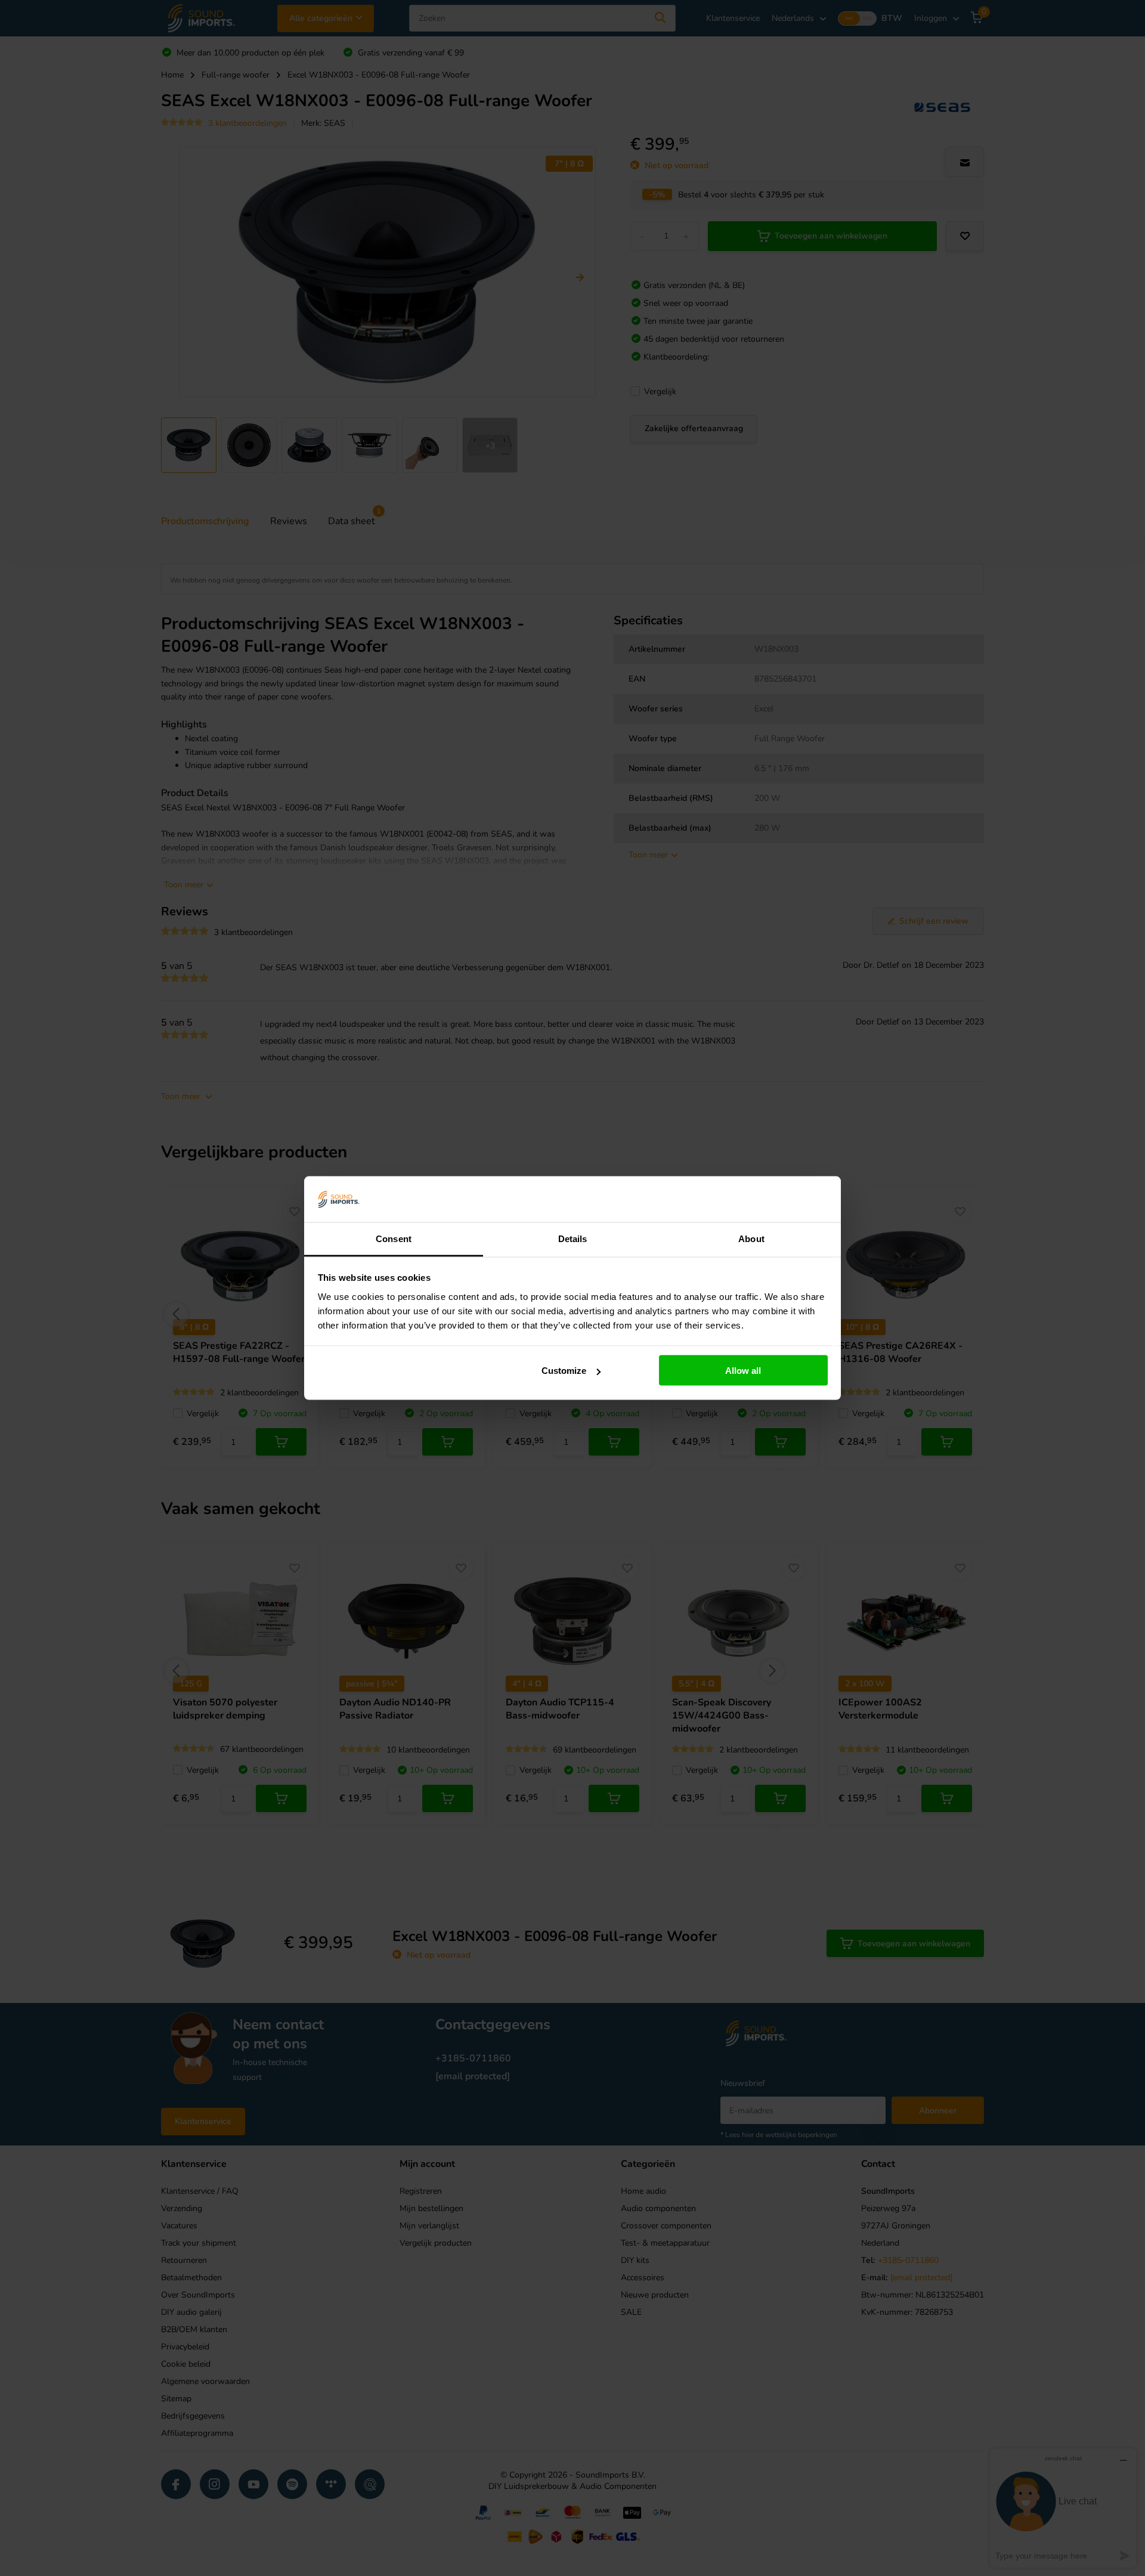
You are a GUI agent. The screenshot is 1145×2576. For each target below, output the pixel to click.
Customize (564, 1371)
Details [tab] (573, 1238)
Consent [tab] (394, 1238)
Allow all (743, 1371)
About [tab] (751, 1238)
